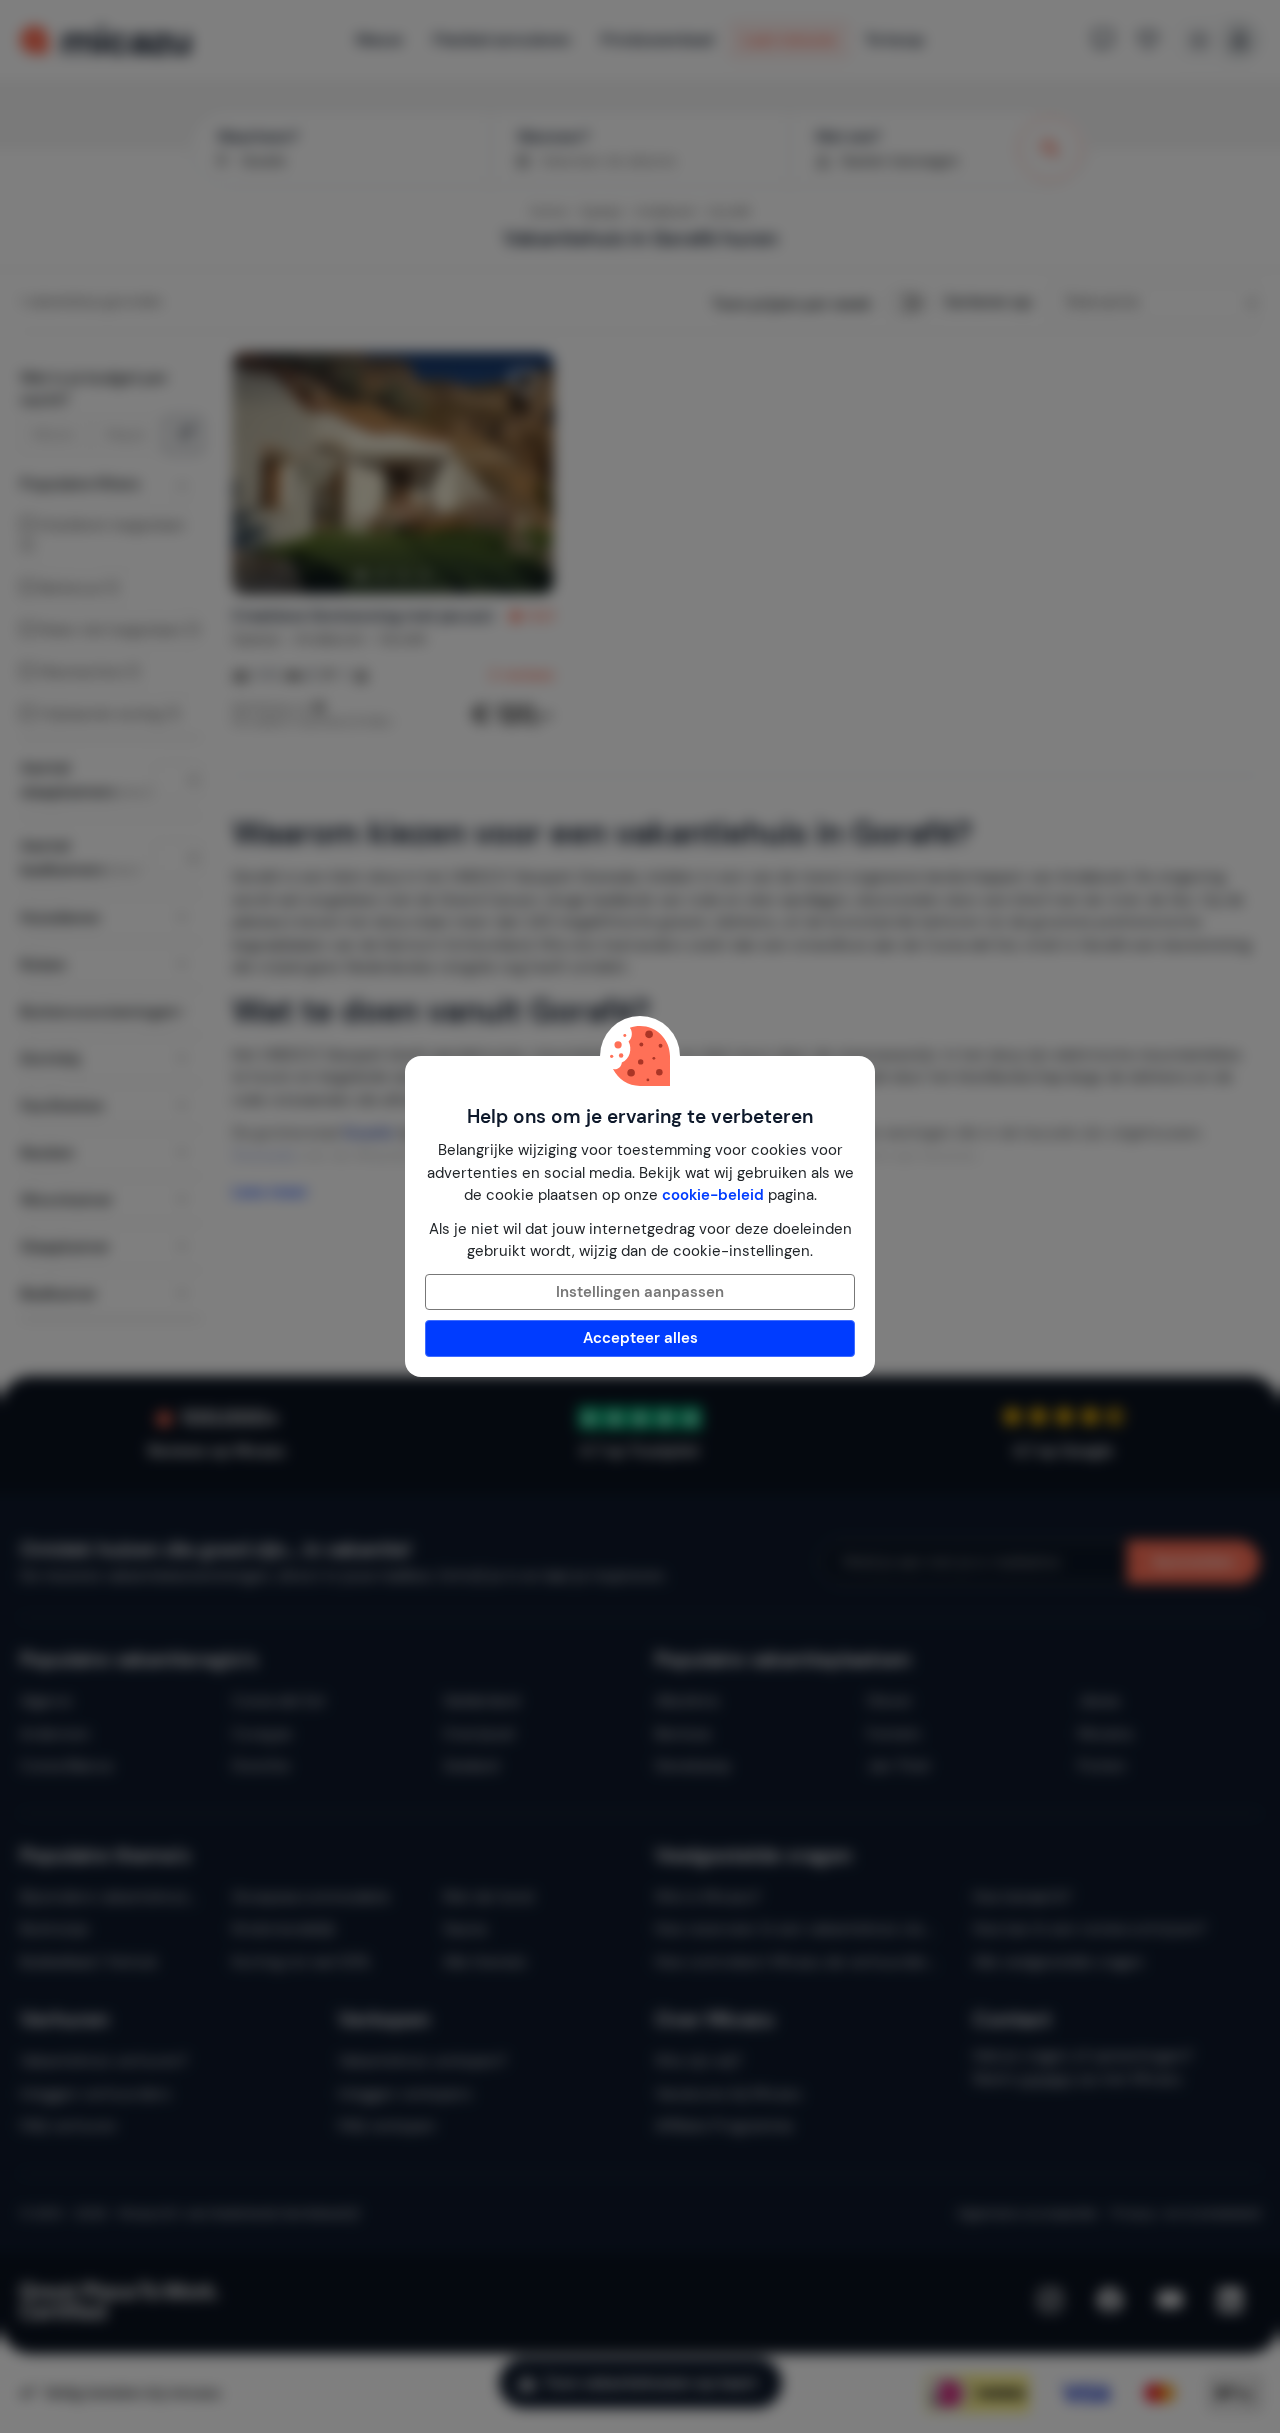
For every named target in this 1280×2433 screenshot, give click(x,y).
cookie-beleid (713, 1195)
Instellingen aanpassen (640, 1292)
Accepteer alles (640, 1338)
